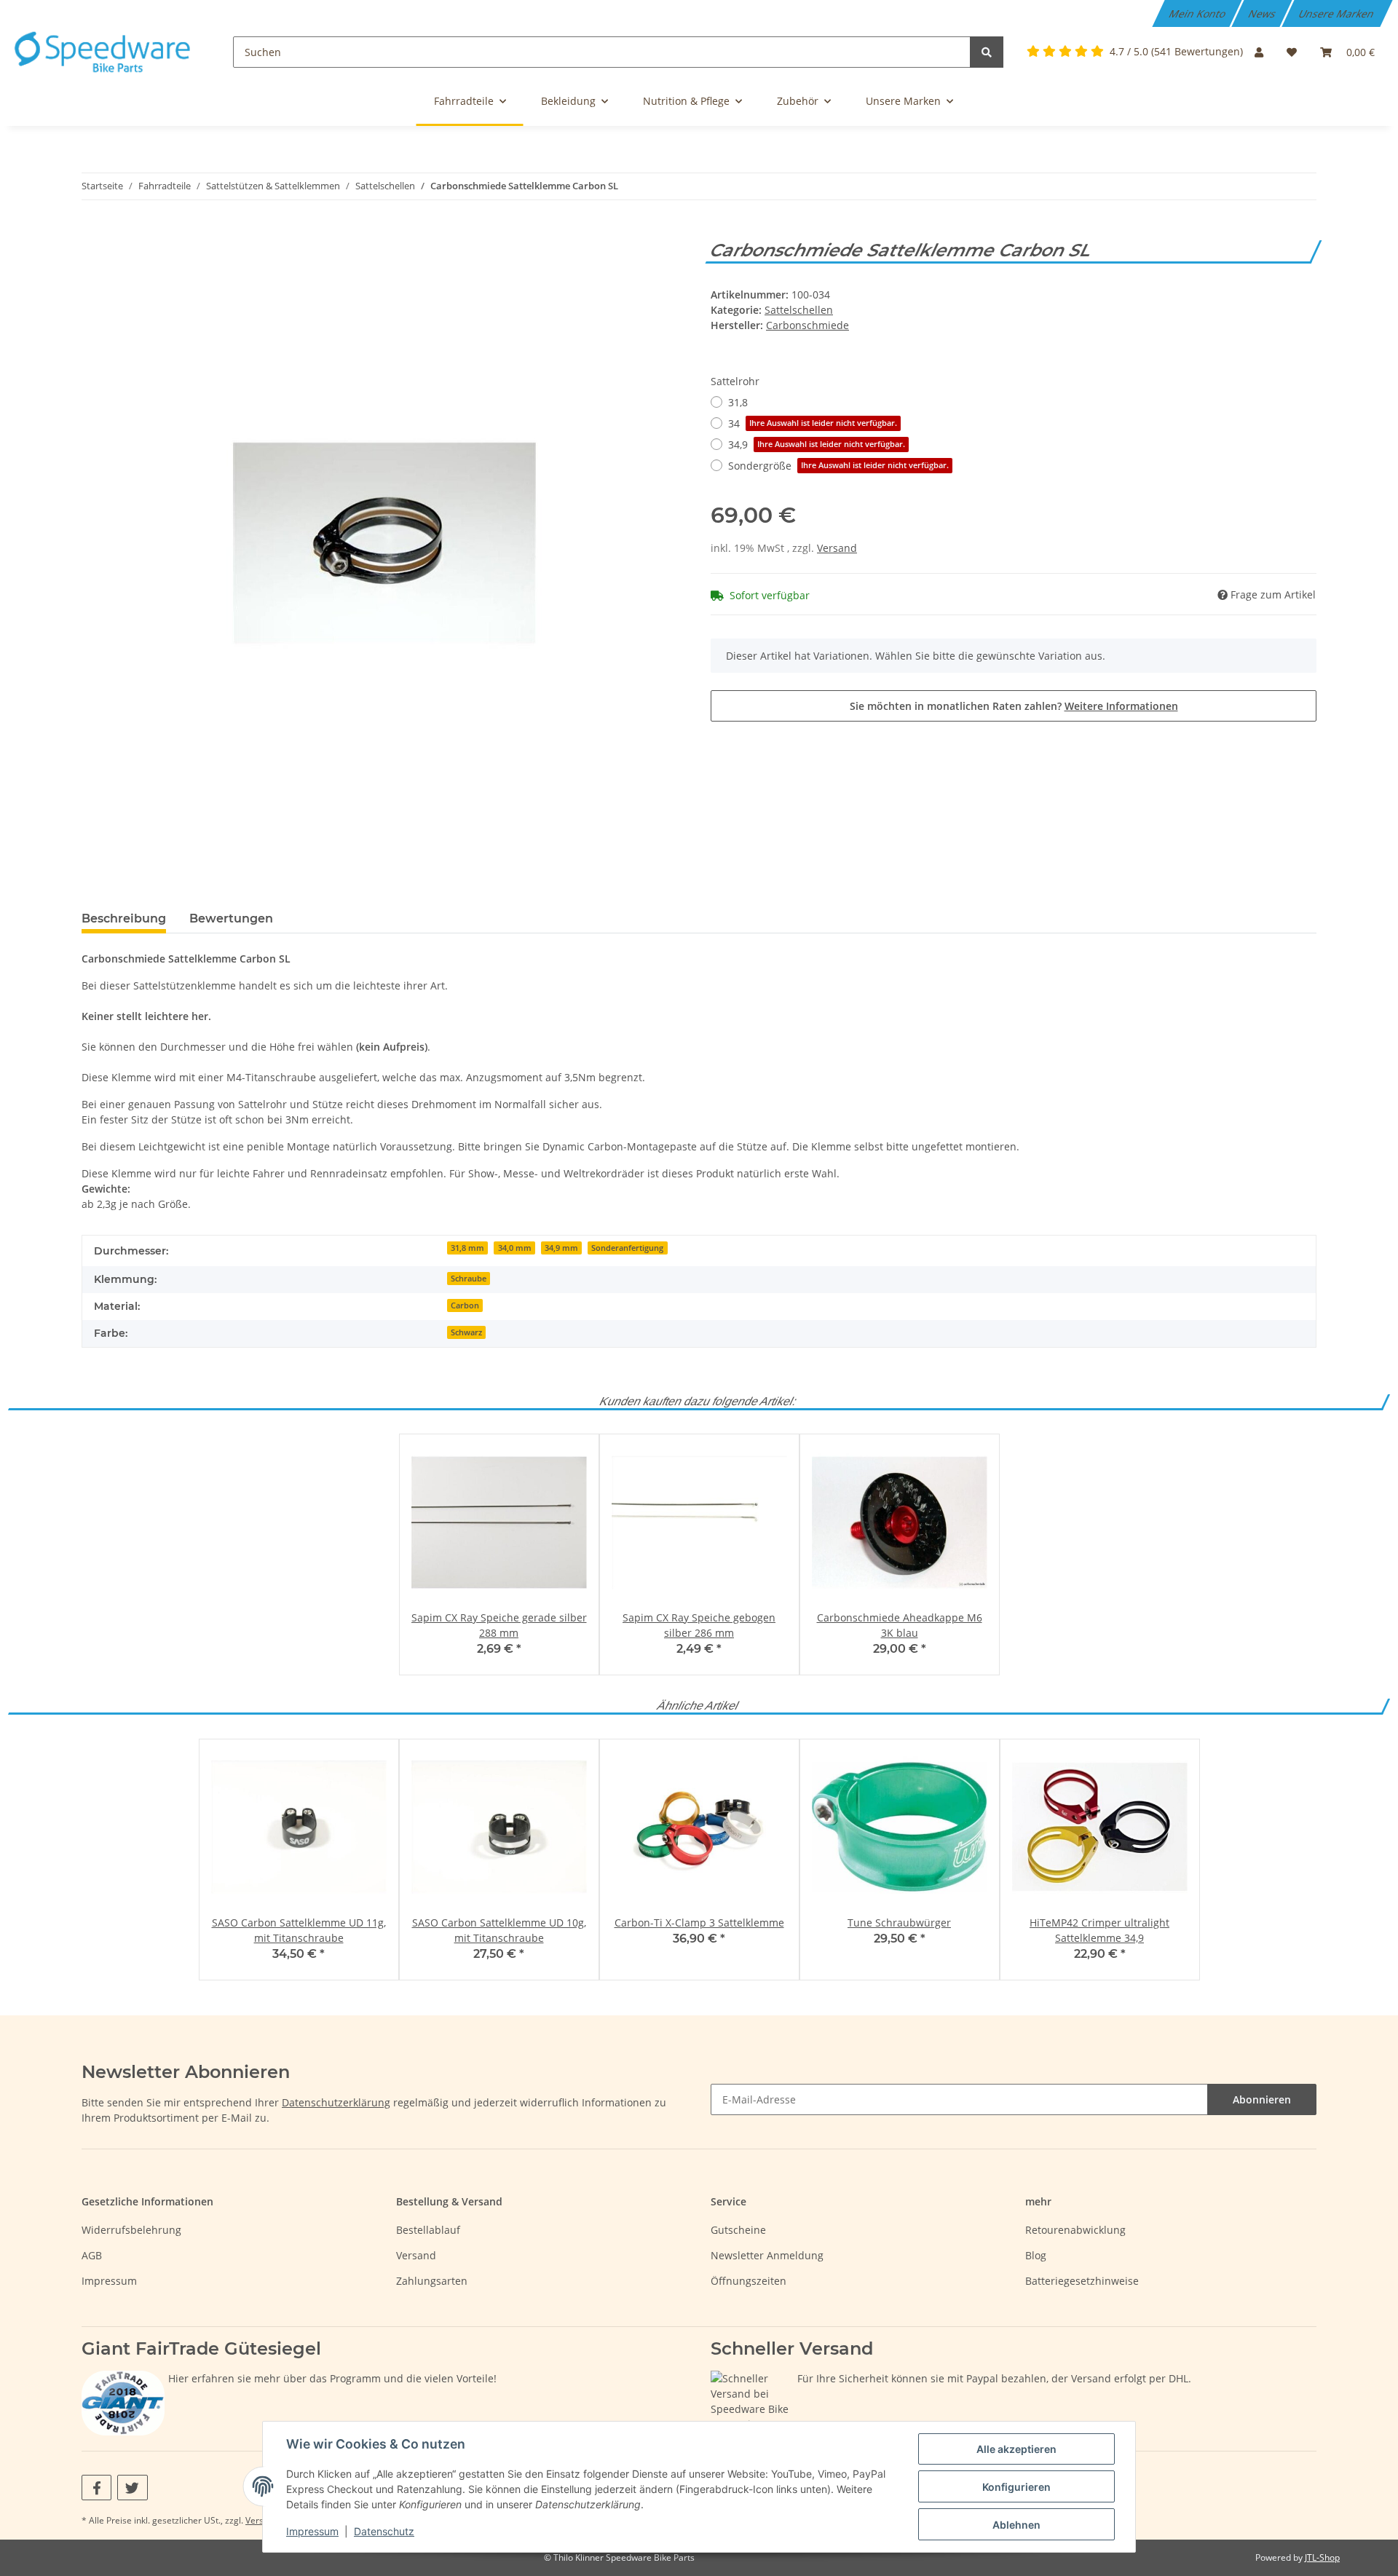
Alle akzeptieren (1016, 2449)
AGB (92, 2255)
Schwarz (466, 1332)
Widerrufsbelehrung (131, 2230)
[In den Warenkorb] (93, 232)
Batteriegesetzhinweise (1082, 2281)
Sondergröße (838, 466)
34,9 (817, 445)
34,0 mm (515, 1248)
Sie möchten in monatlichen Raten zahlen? (1014, 706)
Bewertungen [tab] (231, 918)
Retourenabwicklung (1075, 2230)
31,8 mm (467, 1248)
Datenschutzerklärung (336, 2102)
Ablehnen (1016, 2525)
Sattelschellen (799, 310)
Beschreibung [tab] (124, 918)
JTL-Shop (1322, 2557)
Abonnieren (1262, 2099)
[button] (1259, 52)
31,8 (738, 402)
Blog (1036, 2255)
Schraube (469, 1279)
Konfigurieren (1016, 2487)
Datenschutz (384, 2531)
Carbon (465, 1305)
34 (813, 423)
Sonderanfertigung (627, 1248)
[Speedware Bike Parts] (105, 52)
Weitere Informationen (1121, 706)
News (1263, 13)
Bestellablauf (428, 2230)
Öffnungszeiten (749, 2281)
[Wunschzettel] (1292, 52)
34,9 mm (561, 1248)
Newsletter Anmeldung (767, 2255)
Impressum (109, 2281)
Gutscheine (738, 2230)
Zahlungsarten (432, 2281)
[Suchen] (987, 52)
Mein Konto (1198, 13)
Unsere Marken (1338, 13)
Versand (837, 548)
